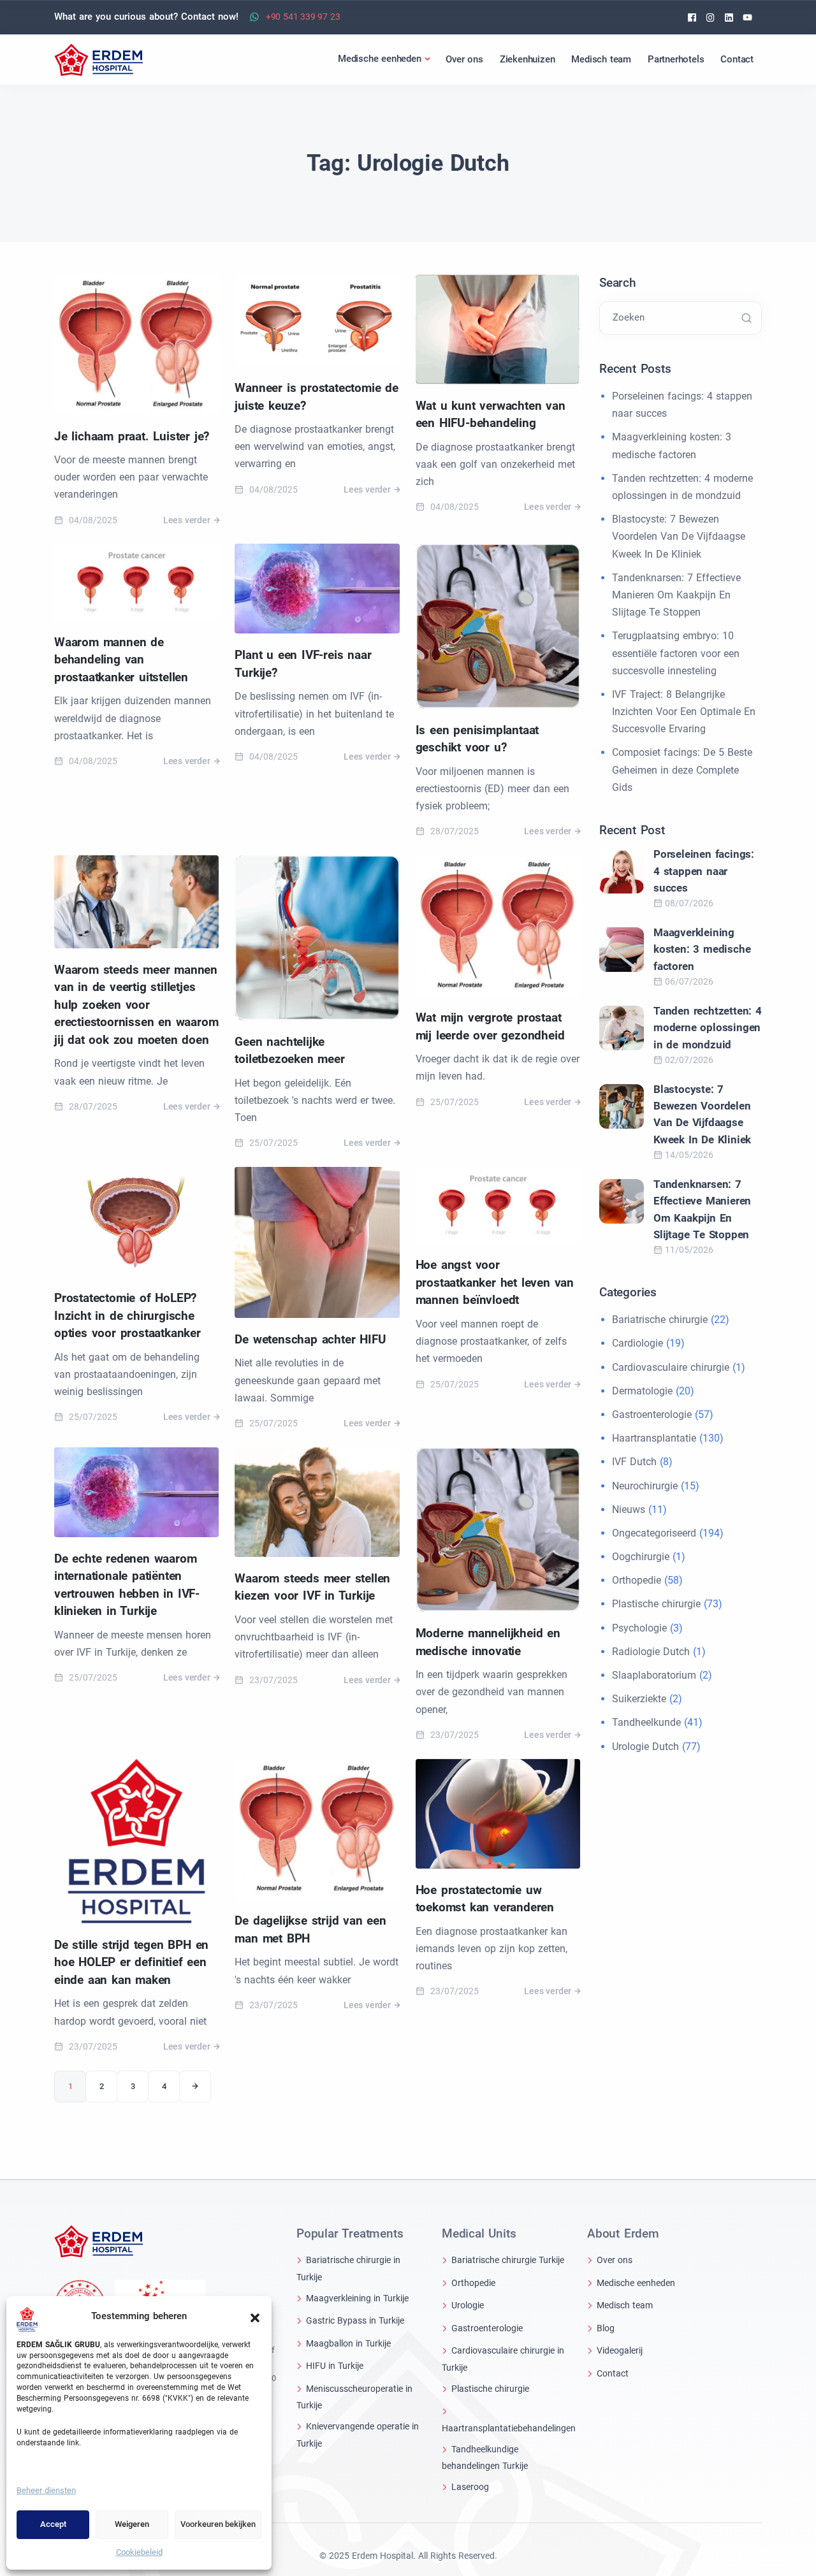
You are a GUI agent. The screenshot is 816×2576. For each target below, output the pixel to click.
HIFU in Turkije (335, 2366)
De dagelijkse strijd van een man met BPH (310, 1929)
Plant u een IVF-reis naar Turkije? (303, 664)
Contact (613, 2373)
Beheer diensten (46, 2490)
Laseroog (470, 2487)
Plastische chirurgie (656, 1604)
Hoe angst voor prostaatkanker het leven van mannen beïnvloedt (495, 1282)
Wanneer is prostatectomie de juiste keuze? (316, 397)
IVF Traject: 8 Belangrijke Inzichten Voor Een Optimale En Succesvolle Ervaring (684, 712)
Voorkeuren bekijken (218, 2524)
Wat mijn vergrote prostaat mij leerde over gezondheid (490, 1026)
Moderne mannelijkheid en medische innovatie (488, 1642)
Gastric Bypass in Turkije (355, 2320)
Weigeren (132, 2524)
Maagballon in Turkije (348, 2343)
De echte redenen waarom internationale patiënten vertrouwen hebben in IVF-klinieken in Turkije (127, 1585)
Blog (606, 2328)
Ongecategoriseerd (654, 1533)
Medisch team (625, 2305)
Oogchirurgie (641, 1557)
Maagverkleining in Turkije (357, 2298)
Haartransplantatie (654, 1438)
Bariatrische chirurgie (660, 1320)
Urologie (468, 2305)
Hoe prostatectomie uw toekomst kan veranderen (485, 1899)
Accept (53, 2524)
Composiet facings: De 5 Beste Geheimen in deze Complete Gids (682, 770)
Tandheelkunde (646, 1722)
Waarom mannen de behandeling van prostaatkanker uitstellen (121, 660)
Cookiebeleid (139, 2552)
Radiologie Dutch (651, 1652)
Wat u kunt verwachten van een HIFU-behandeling (491, 415)
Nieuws (629, 1509)
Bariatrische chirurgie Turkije (508, 2260)
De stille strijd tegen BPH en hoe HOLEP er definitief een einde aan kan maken (131, 1962)
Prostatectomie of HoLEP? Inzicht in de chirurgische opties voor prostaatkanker (127, 1315)
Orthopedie (637, 1580)
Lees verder (187, 520)
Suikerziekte (639, 1699)
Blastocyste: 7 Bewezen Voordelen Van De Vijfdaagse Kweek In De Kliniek (679, 536)
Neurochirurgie (645, 1486)
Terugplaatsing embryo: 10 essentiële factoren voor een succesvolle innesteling (676, 653)
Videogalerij (620, 2350)
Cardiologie (637, 1343)
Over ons (615, 2260)
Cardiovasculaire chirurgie (671, 1367)
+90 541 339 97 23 (303, 17)
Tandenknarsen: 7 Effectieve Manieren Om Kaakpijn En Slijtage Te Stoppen (676, 595)
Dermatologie (642, 1391)
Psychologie (639, 1628)
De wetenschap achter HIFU (310, 1339)
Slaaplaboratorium (654, 1675)
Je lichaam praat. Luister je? (132, 436)
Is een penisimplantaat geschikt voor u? (477, 739)
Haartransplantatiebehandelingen (509, 2428)
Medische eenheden (636, 2283)
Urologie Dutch (645, 1747)
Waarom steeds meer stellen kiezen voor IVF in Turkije (312, 1587)
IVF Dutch (634, 1462)
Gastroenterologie (652, 1415)
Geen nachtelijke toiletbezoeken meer (289, 1051)
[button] (255, 2317)
